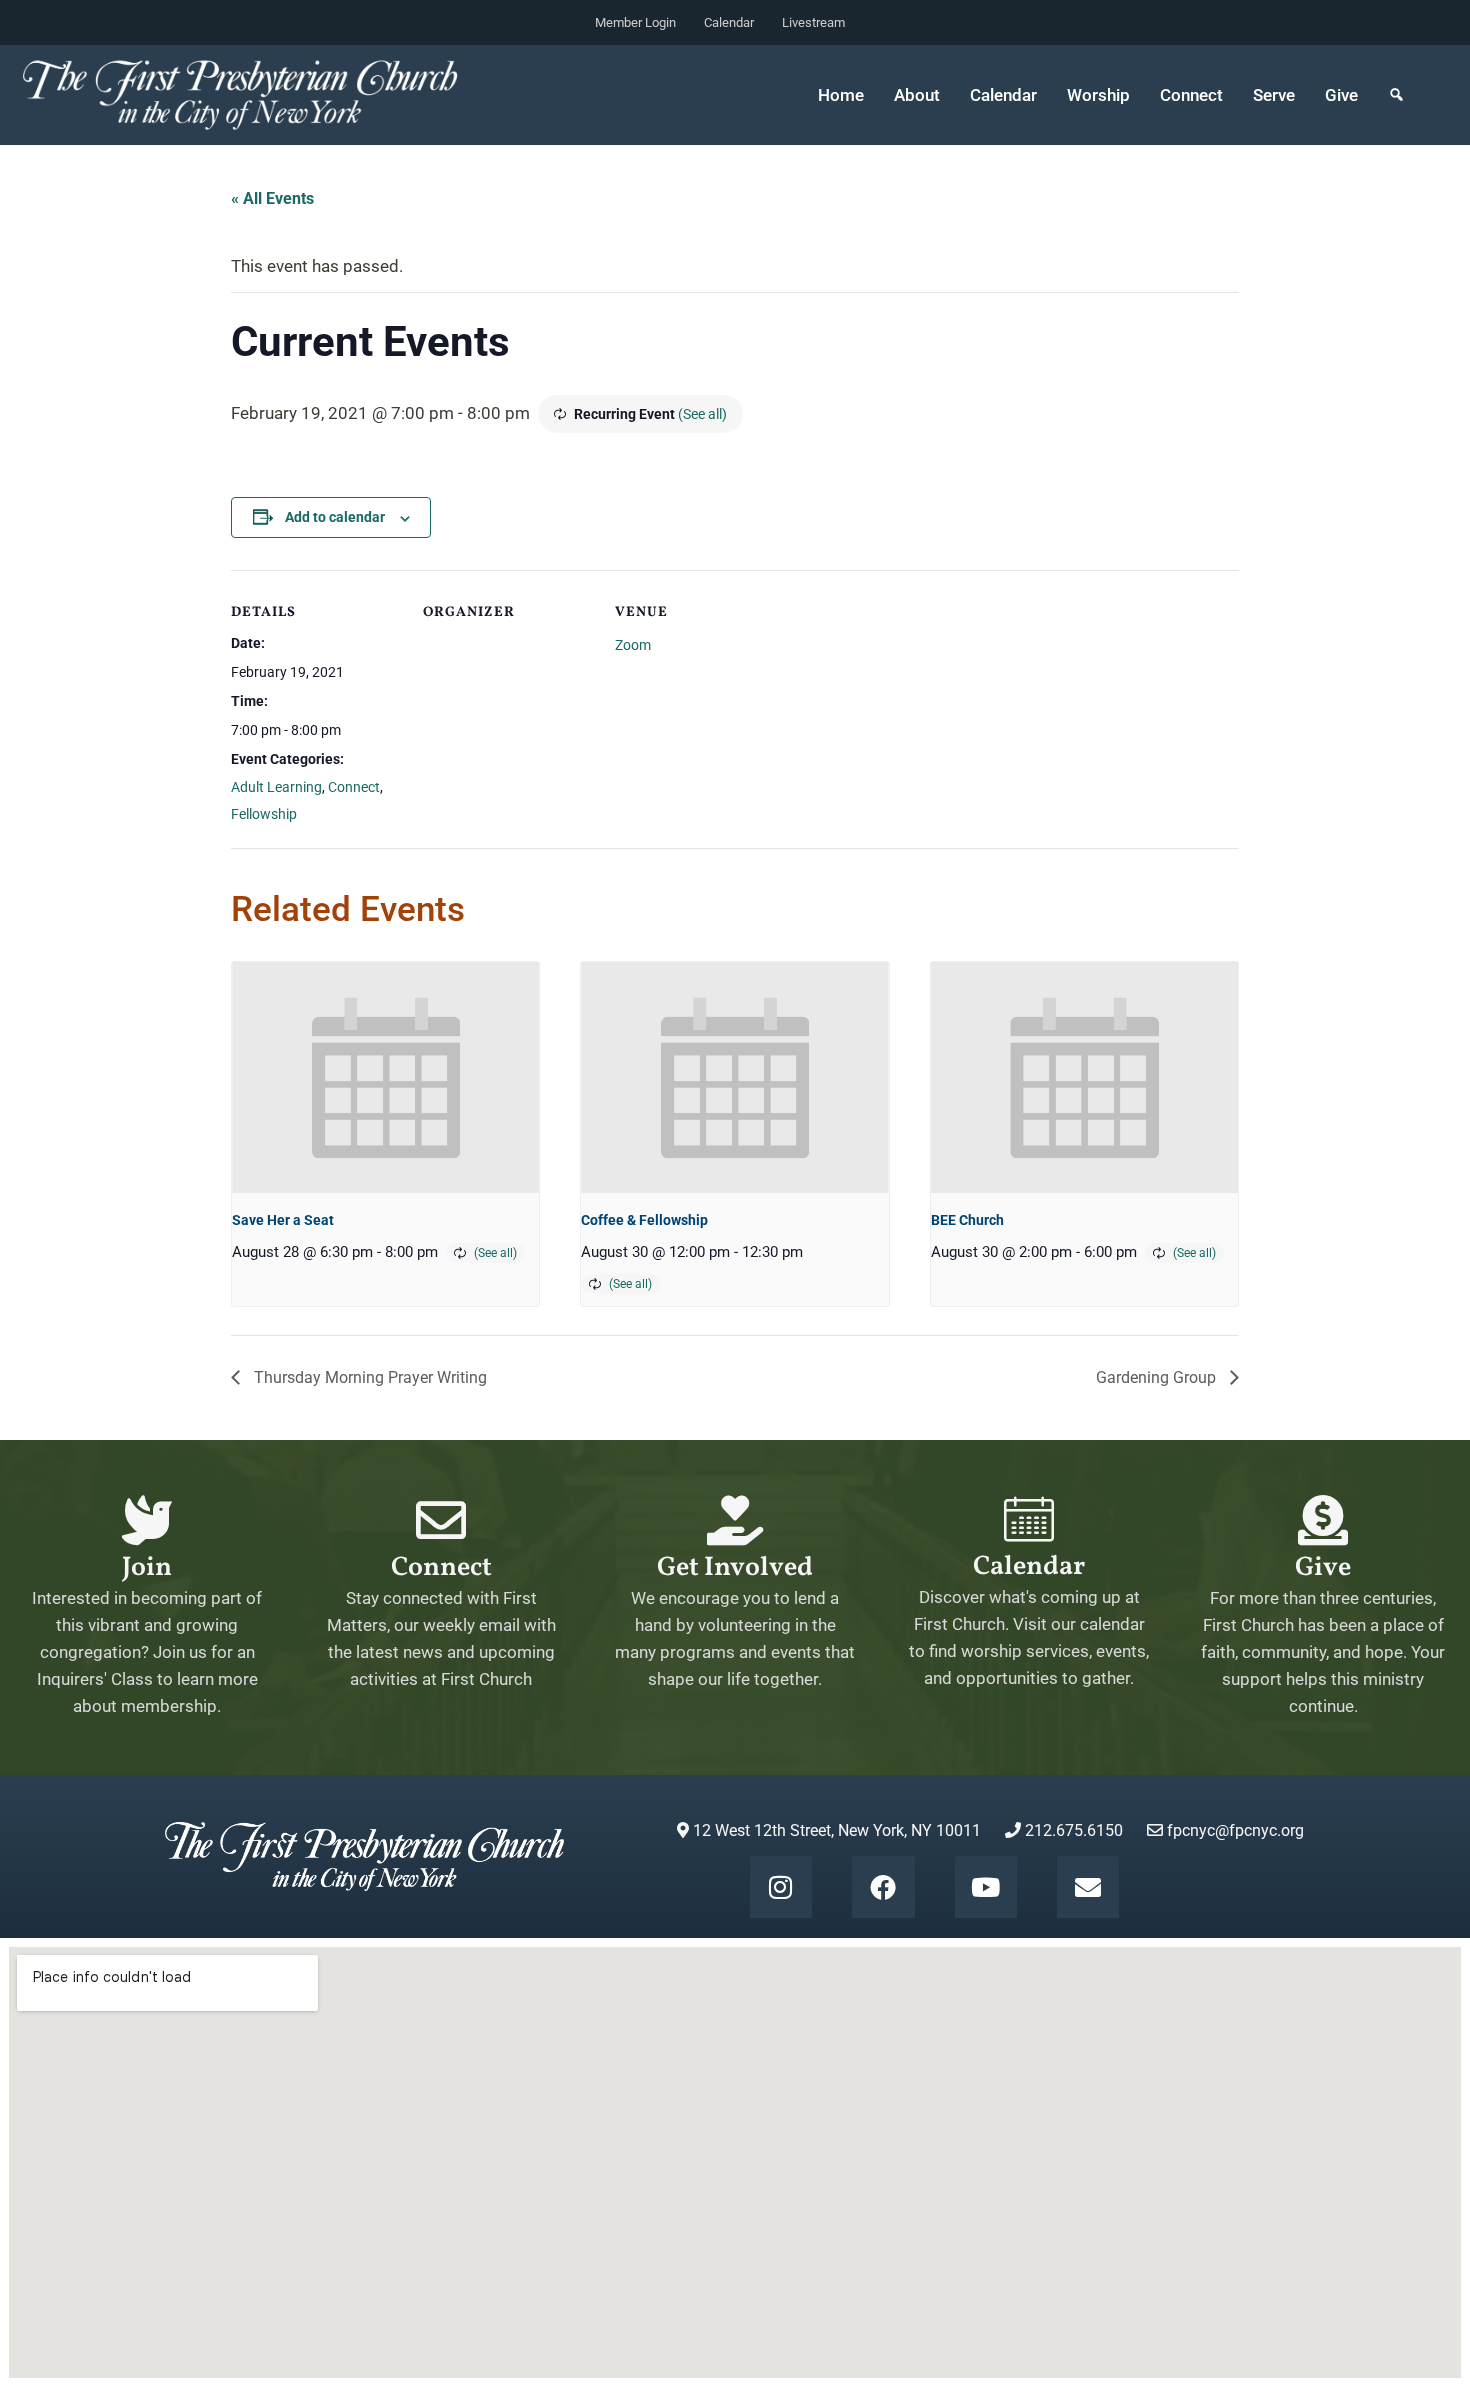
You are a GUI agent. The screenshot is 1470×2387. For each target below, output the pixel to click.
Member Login (635, 22)
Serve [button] (1274, 95)
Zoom (633, 645)
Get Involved (735, 1568)
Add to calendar (335, 517)
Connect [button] (1191, 95)
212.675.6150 (1072, 1830)
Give (1341, 95)
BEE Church (967, 1220)
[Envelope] (1088, 1887)
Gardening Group (1158, 1377)
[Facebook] (883, 1887)
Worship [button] (1098, 95)
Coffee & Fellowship (644, 1220)
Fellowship (264, 814)
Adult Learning (276, 787)
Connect (354, 787)
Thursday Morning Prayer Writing (368, 1377)
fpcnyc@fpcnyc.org (1235, 1830)
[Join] (147, 1520)
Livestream (813, 22)
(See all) (702, 414)
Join (147, 1568)
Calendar (729, 22)
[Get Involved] (735, 1520)
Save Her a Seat (283, 1220)
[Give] (1323, 1520)
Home (841, 95)
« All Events (272, 198)
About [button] (917, 95)
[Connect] (441, 1520)
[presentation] (385, 1077)
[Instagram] (781, 1887)
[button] (1396, 95)
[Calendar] (1029, 1519)
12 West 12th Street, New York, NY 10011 (835, 1830)
